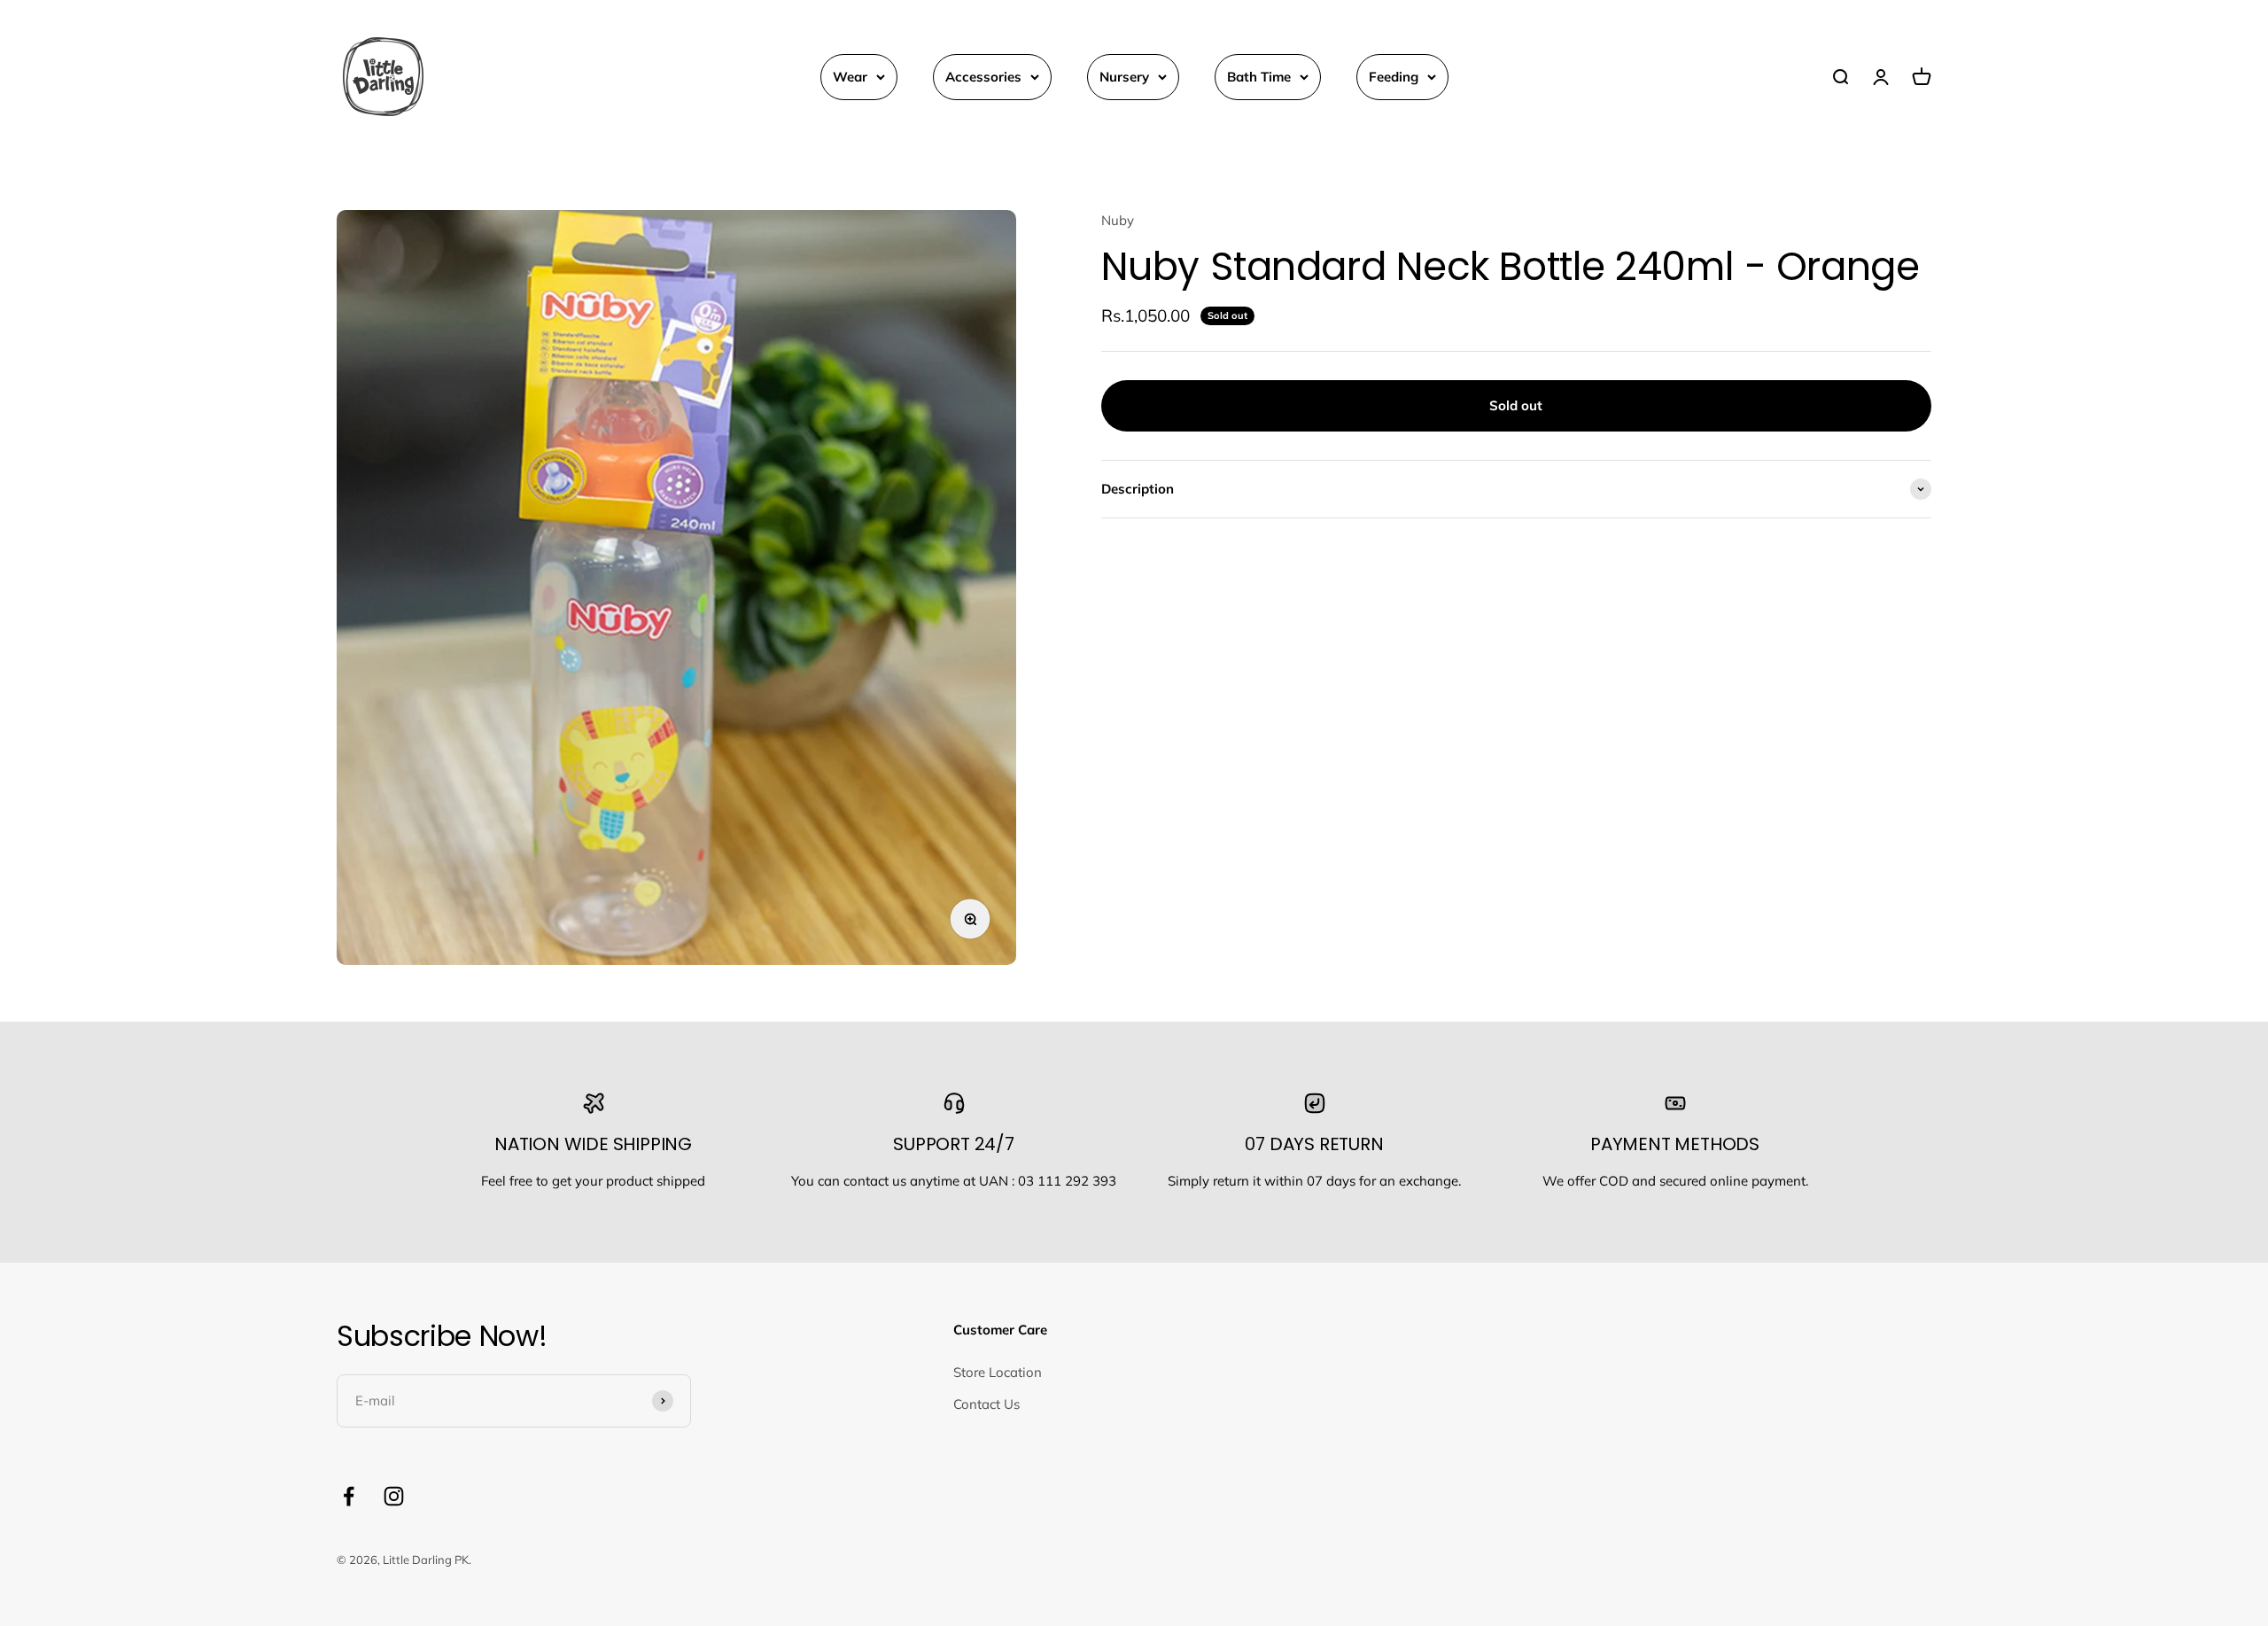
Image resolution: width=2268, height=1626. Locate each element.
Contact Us (986, 1404)
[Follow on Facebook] (349, 1496)
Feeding (1394, 77)
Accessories (983, 77)
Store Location (998, 1372)
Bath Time (1259, 77)
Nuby (1118, 220)
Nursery (1124, 77)
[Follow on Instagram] (394, 1496)
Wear (850, 77)
